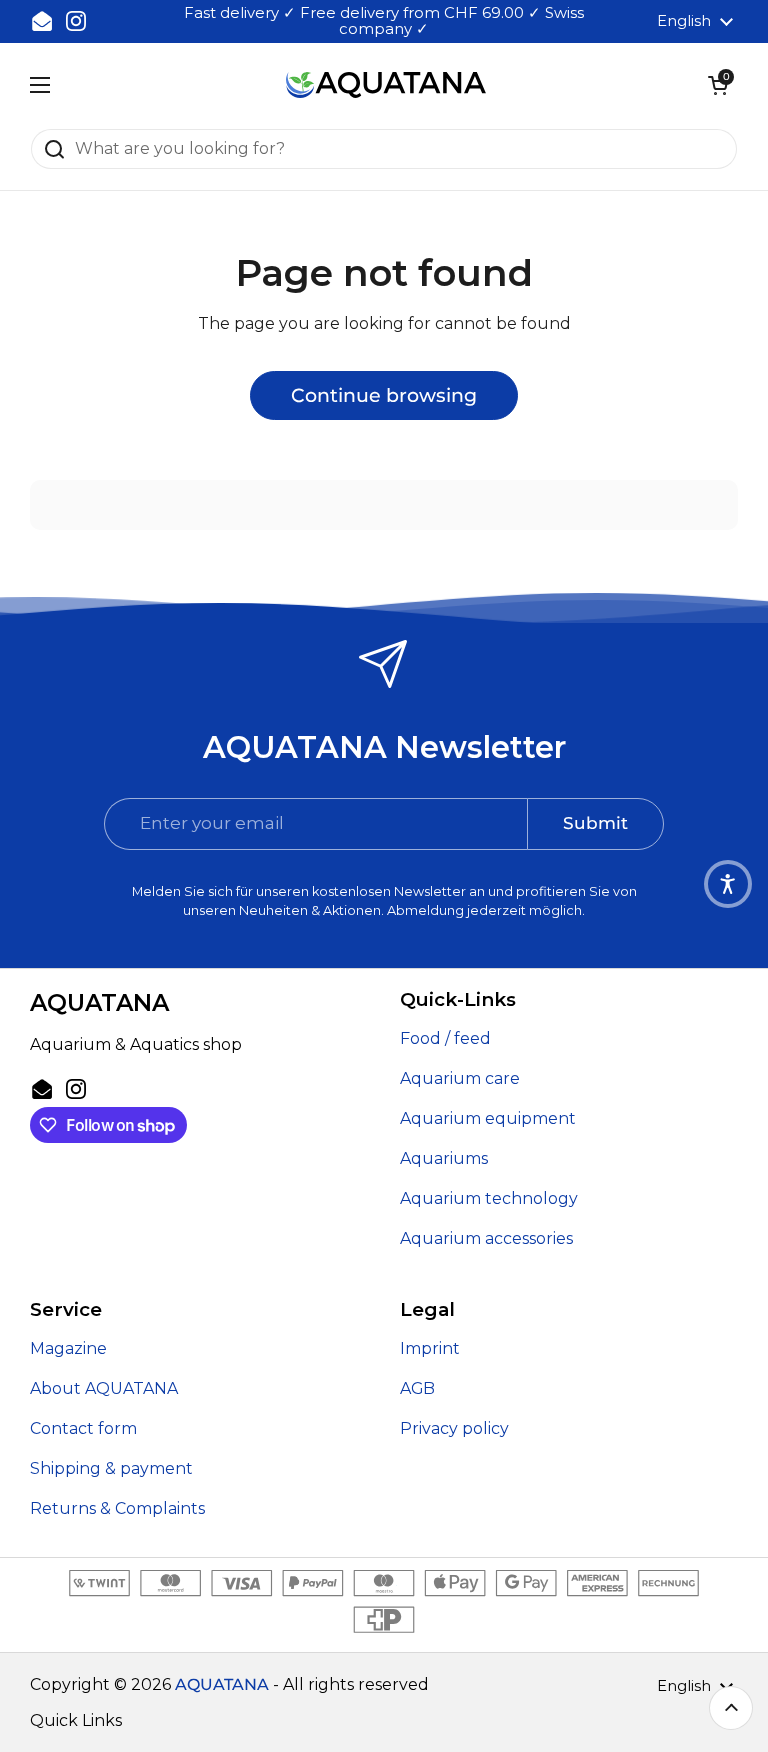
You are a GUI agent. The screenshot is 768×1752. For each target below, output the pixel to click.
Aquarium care (460, 1078)
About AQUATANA (104, 1388)
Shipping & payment (111, 1468)
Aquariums (444, 1158)
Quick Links (76, 1720)
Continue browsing (384, 395)
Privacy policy (454, 1428)
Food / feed (445, 1038)
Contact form (83, 1428)
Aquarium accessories (486, 1238)
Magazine (68, 1348)
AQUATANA (222, 1684)
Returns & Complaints (117, 1508)
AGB (417, 1388)
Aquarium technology (489, 1198)
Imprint (430, 1348)
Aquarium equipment (488, 1118)
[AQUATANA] (386, 85)
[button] (718, 85)
